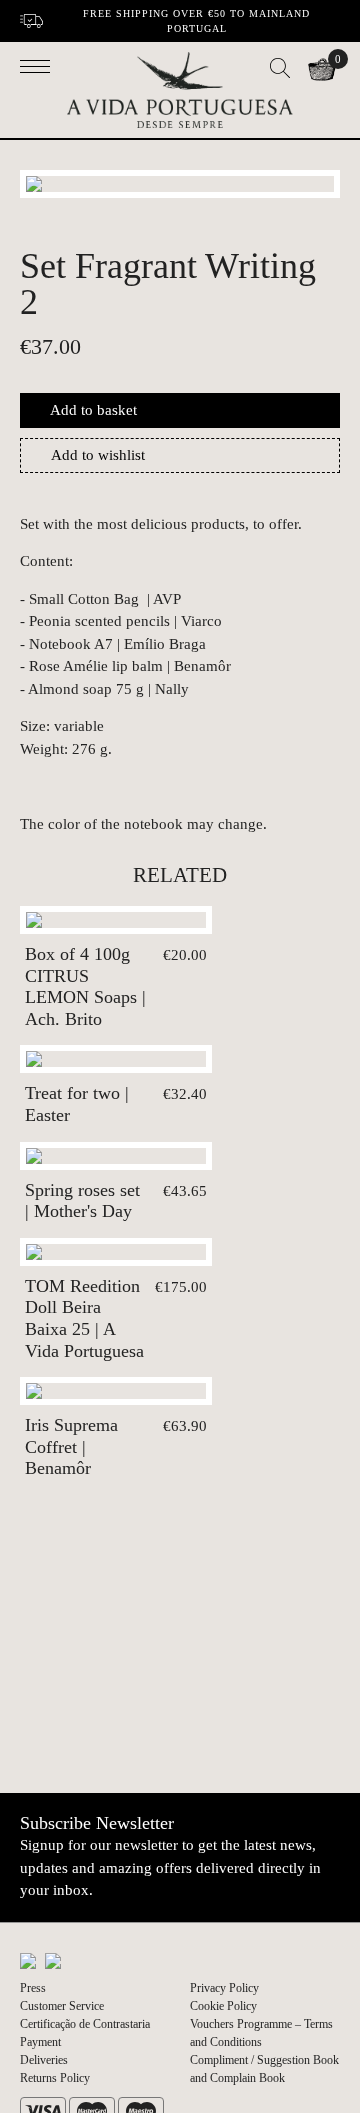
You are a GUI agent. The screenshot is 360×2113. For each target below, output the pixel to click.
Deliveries (44, 2060)
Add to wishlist (98, 455)
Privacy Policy (224, 1988)
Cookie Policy (223, 2006)
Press (33, 1988)
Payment (40, 2042)
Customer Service (62, 2006)
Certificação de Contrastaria (85, 2024)
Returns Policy (55, 2078)
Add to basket (93, 410)
